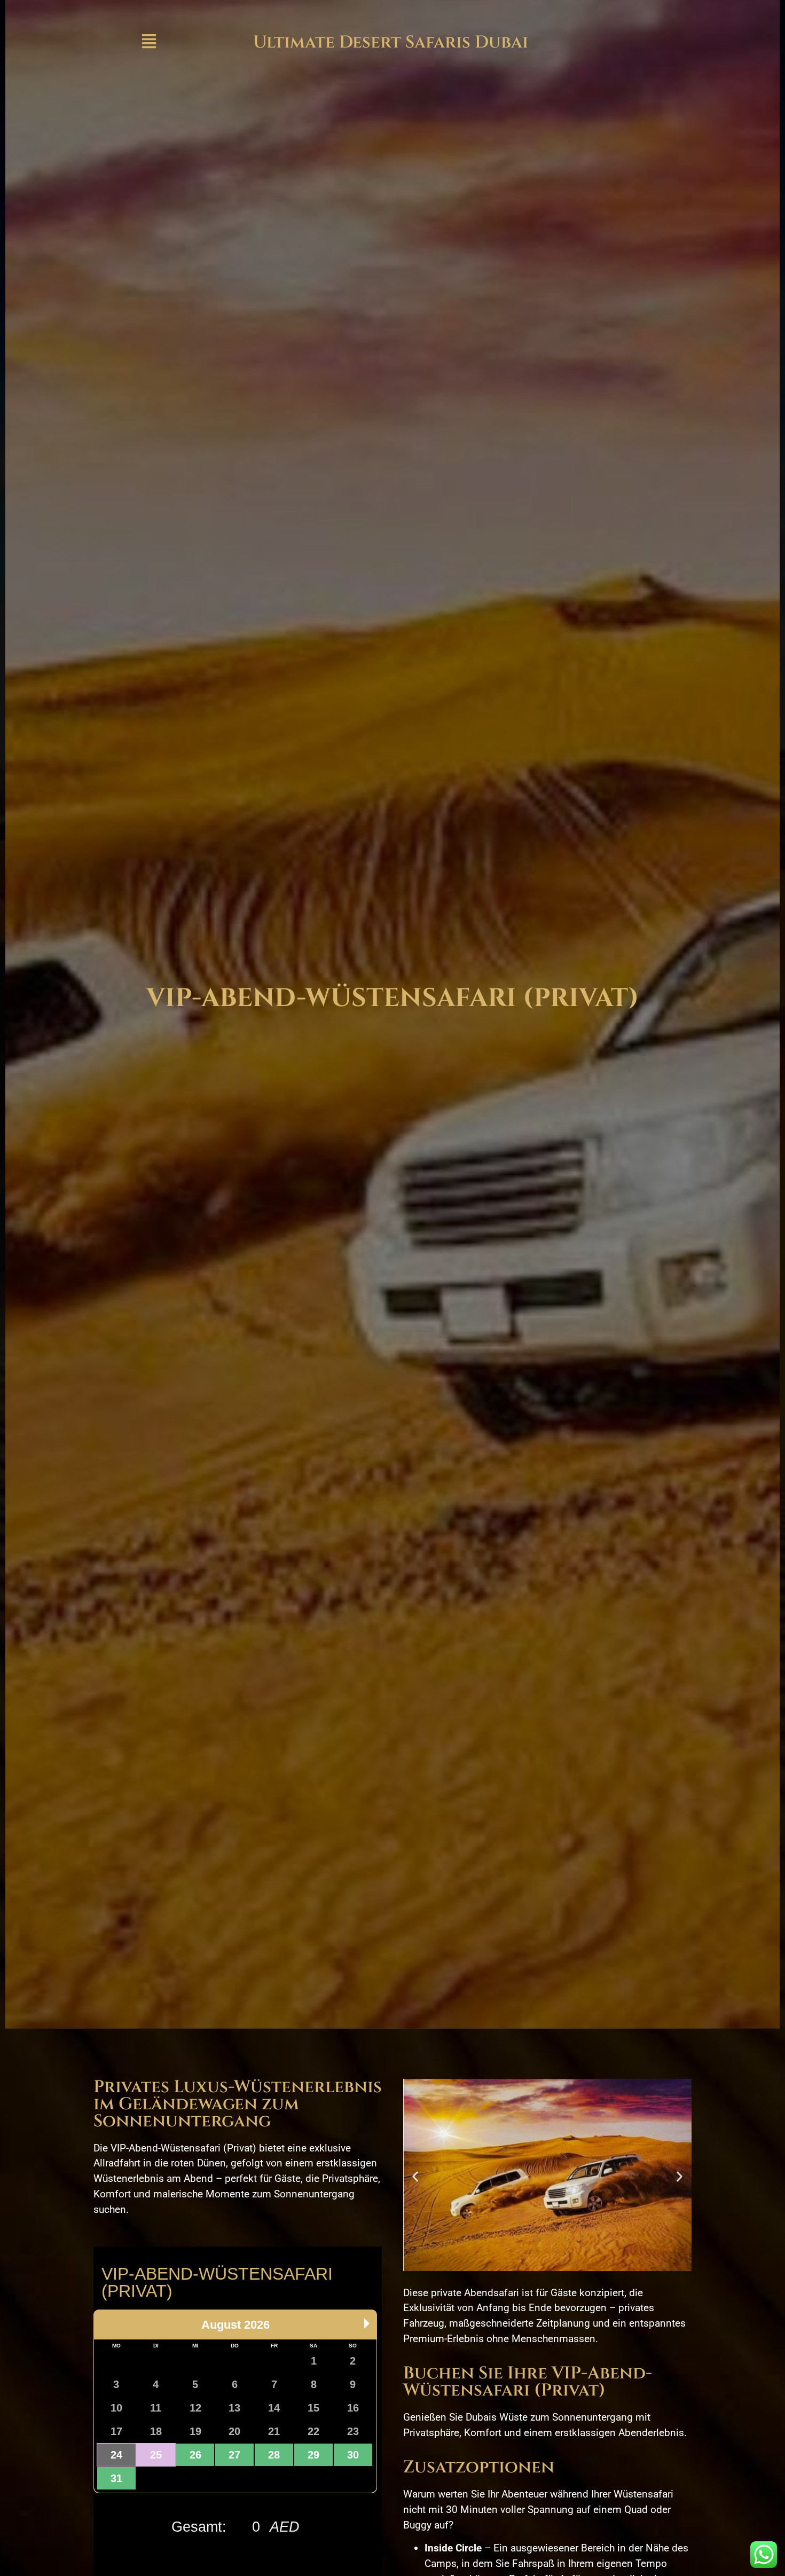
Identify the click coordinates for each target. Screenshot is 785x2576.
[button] (415, 2177)
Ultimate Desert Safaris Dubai (391, 42)
